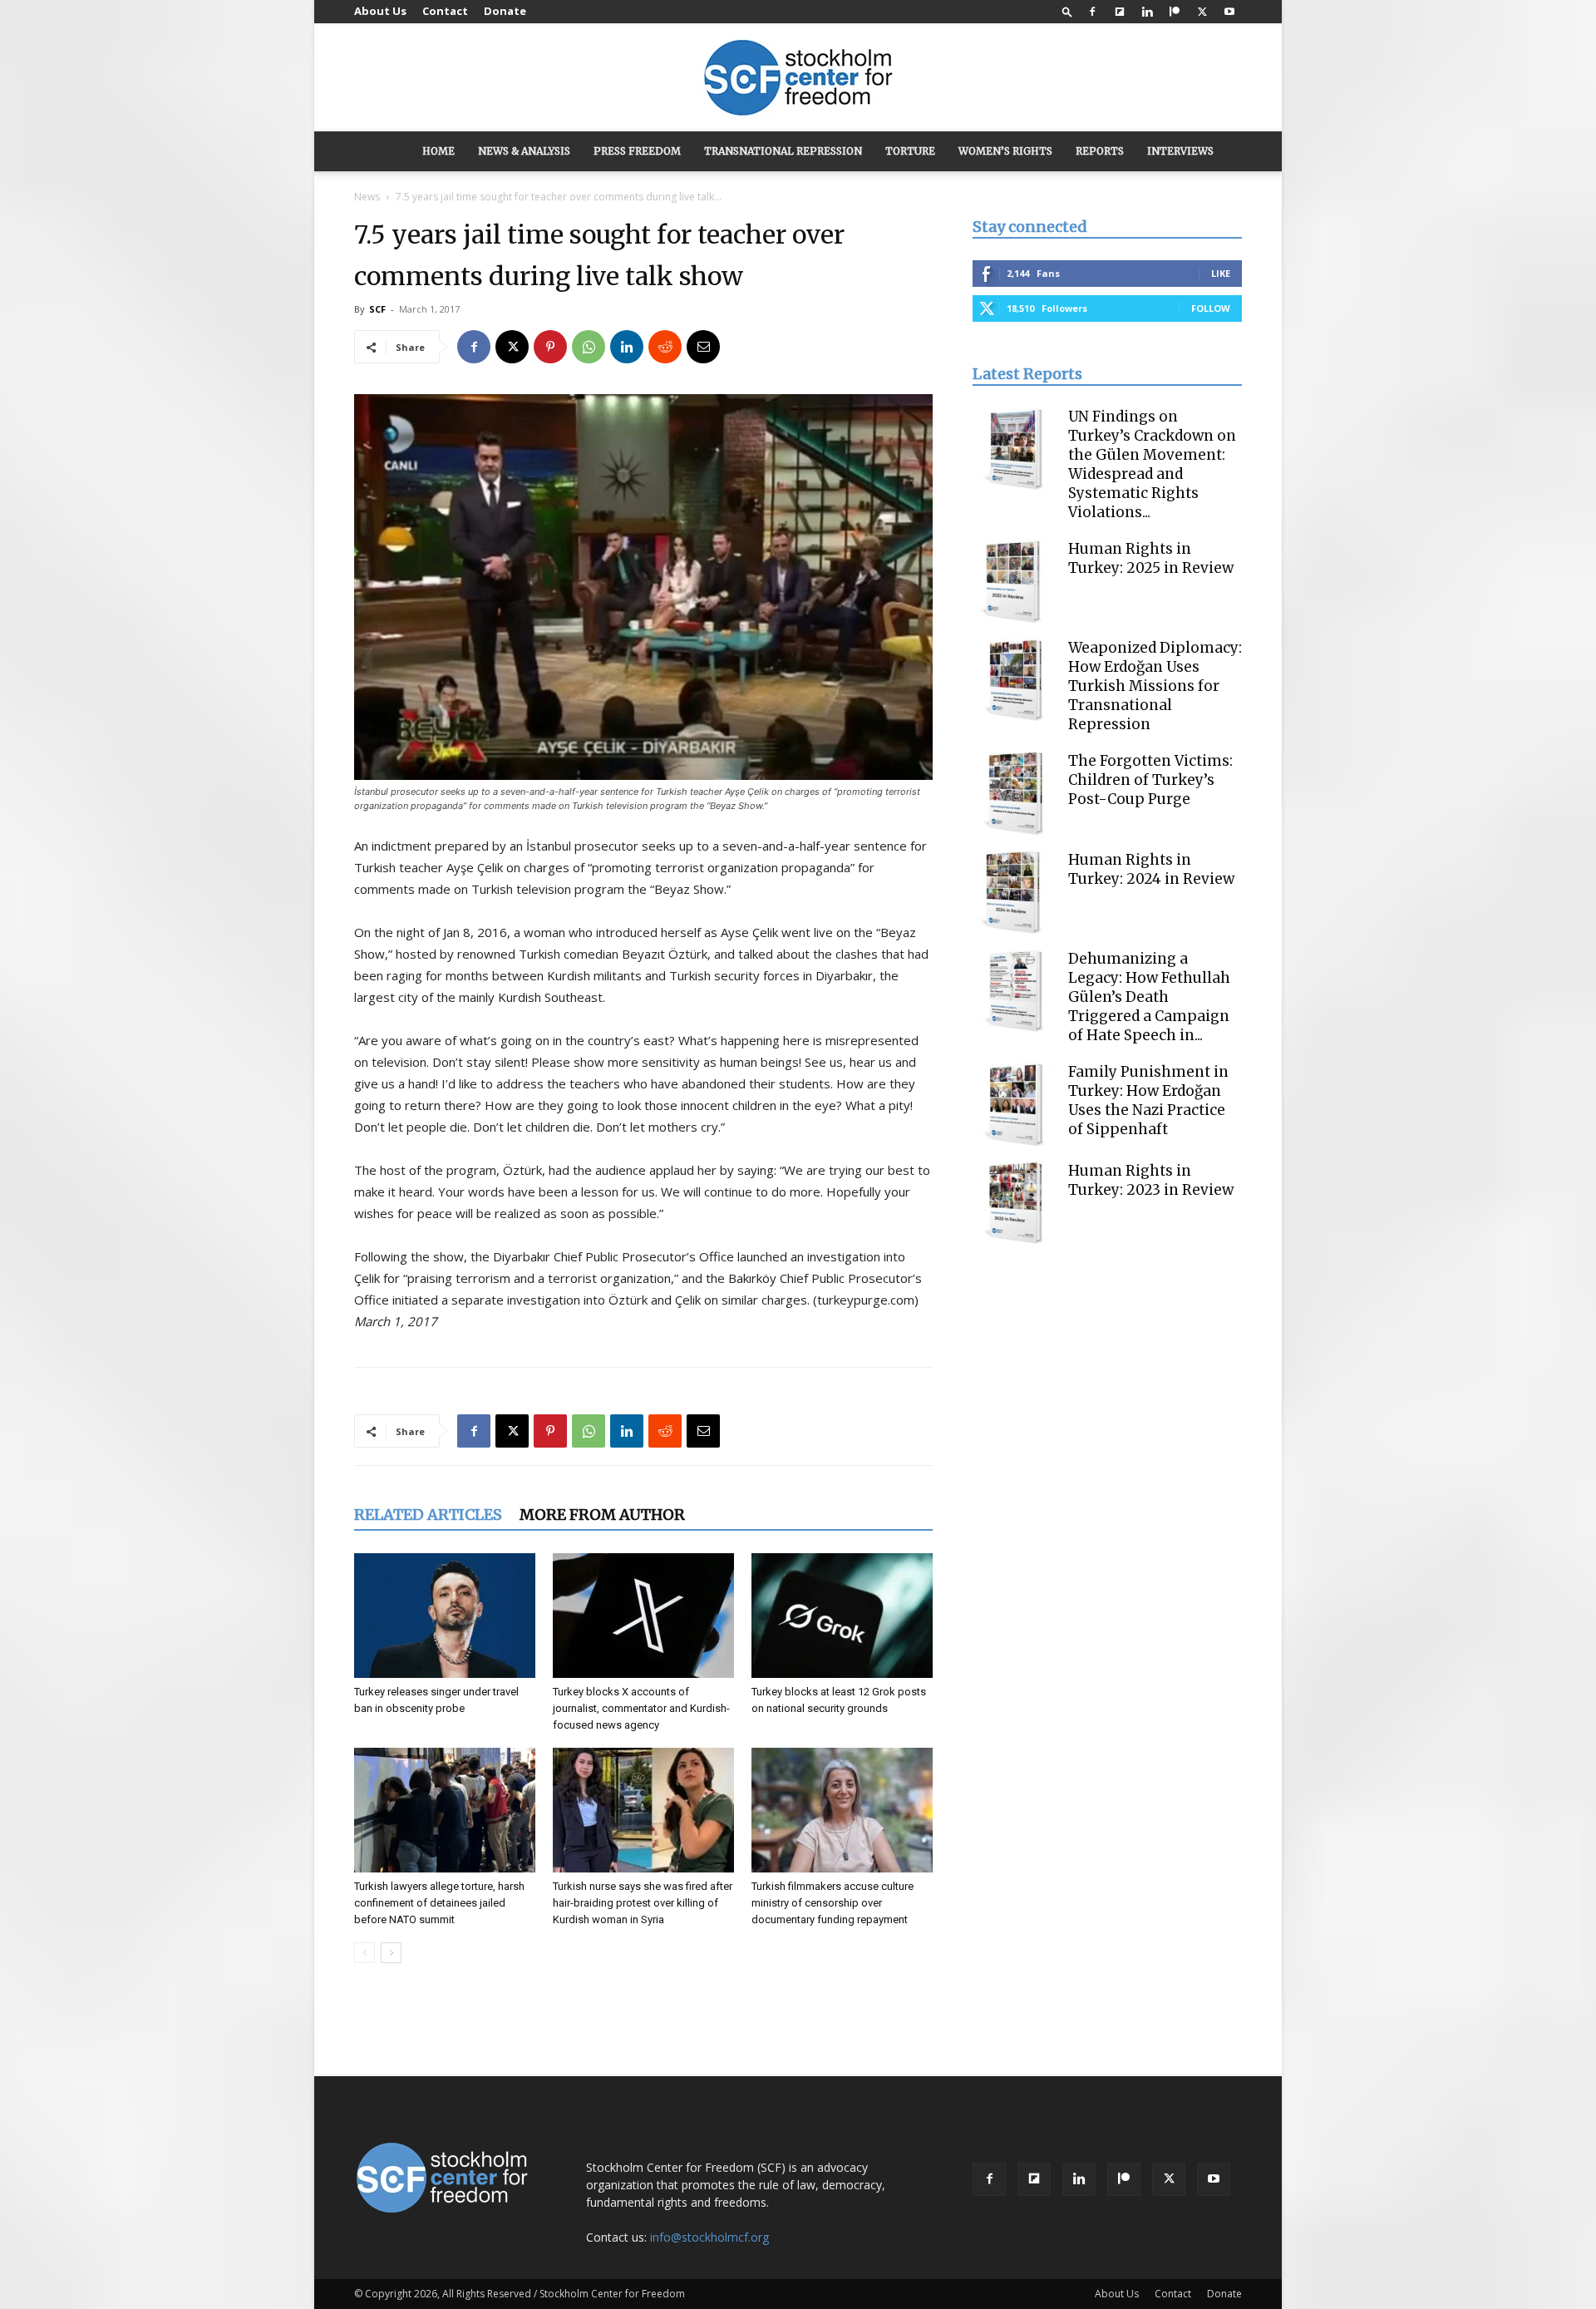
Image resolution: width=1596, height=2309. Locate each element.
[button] (1067, 11)
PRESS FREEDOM (637, 151)
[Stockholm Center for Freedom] (798, 79)
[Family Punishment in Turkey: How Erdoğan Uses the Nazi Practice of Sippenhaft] (1014, 1104)
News (367, 197)
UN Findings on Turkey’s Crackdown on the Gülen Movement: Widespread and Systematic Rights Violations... (1152, 464)
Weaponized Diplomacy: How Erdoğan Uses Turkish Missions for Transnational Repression (1155, 686)
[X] (1202, 12)
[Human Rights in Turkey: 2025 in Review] (1014, 581)
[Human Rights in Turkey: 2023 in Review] (1014, 1203)
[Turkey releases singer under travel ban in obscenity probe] (445, 1616)
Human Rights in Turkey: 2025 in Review (1151, 558)
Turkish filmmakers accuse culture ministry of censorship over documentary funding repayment (832, 1903)
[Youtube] (1229, 12)
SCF (377, 309)
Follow (1211, 308)
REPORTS (1100, 151)
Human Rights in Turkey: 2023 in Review (1151, 1180)
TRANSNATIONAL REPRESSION (783, 151)
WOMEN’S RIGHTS (1005, 151)
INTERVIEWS (1180, 151)
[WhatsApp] (589, 347)
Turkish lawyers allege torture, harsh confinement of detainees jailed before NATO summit (439, 1903)
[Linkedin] (1147, 12)
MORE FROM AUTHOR (602, 1515)
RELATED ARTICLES (428, 1515)
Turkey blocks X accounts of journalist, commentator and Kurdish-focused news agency (641, 1708)
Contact (445, 11)
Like (1221, 273)
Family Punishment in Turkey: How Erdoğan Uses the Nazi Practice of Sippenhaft (1148, 1100)
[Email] (703, 347)
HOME (438, 151)
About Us (380, 11)
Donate (505, 11)
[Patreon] (1175, 12)
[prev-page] (365, 1953)
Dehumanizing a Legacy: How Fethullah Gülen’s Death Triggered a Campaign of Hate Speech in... (1149, 997)
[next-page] (391, 1953)
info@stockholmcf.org (709, 2237)
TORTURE (910, 151)
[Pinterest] (550, 347)
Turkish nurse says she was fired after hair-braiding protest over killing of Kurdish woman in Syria (643, 1903)
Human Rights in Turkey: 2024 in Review (1151, 869)
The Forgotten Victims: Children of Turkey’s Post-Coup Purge (1150, 780)
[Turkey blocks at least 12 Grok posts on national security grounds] (842, 1616)
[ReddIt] (665, 347)
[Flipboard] (1120, 12)
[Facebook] (1092, 12)
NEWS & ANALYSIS (524, 151)
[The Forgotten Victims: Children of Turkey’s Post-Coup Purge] (1014, 793)
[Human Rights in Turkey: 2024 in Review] (1014, 892)
